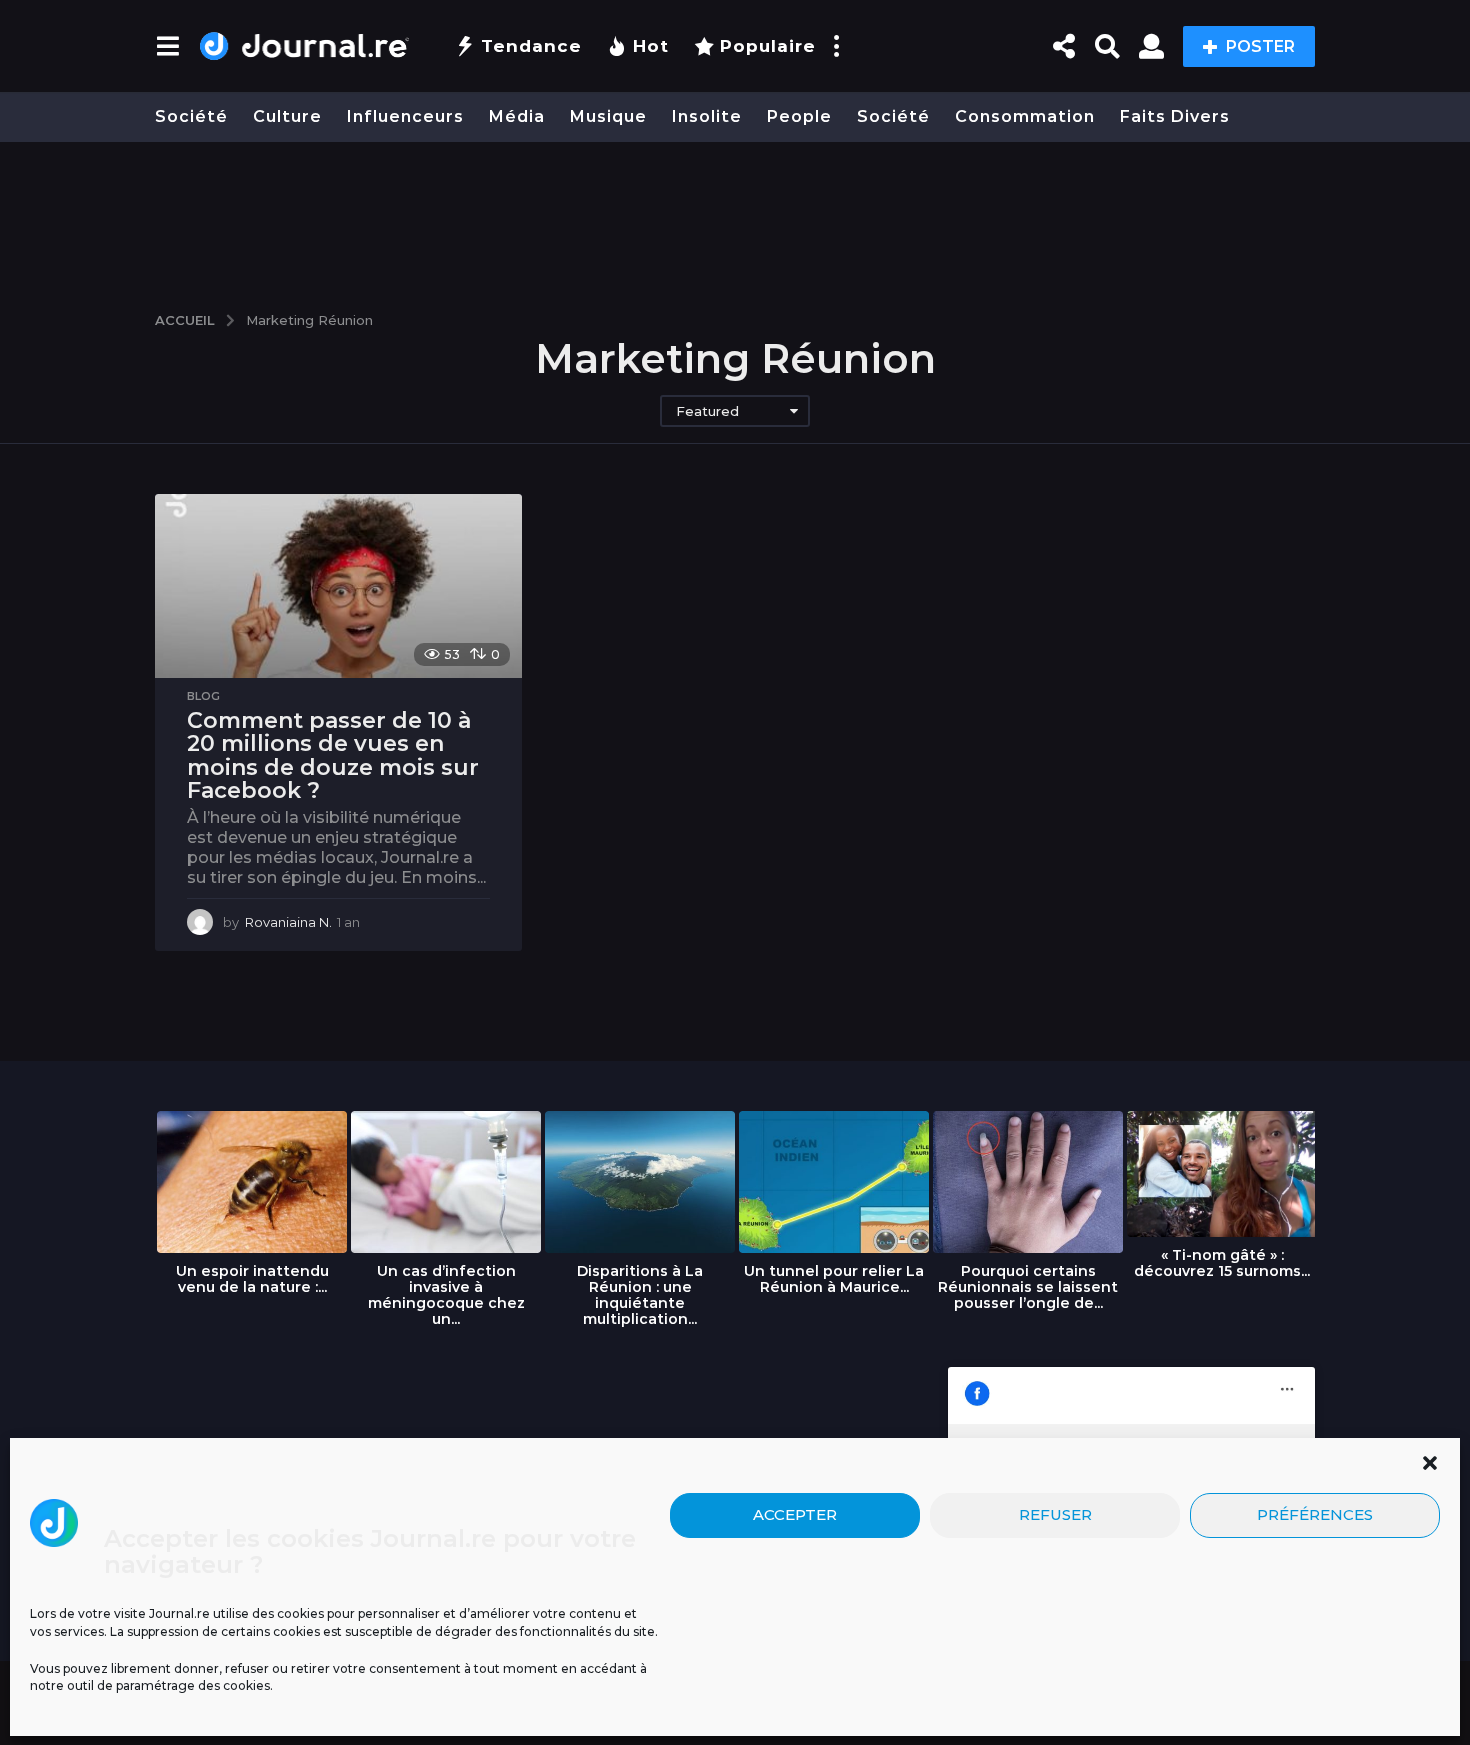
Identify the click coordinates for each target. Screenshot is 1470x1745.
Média (517, 116)
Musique (608, 116)
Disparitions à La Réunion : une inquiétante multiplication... (640, 1295)
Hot (651, 46)
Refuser (1055, 1514)
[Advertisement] (735, 217)
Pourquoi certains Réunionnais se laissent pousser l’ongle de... (1028, 1287)
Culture (287, 116)
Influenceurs (405, 116)
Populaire (768, 46)
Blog (203, 696)
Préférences (1315, 1514)
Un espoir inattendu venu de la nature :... (252, 1279)
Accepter (795, 1514)
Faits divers (1175, 116)
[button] (1430, 1463)
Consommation (1025, 116)
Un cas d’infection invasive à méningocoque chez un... (446, 1295)
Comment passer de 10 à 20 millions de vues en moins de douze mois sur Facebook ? (333, 756)
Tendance (531, 46)
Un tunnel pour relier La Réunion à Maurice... (834, 1279)
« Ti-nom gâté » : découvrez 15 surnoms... (1222, 1263)
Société (191, 116)
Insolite (707, 116)
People (799, 116)
